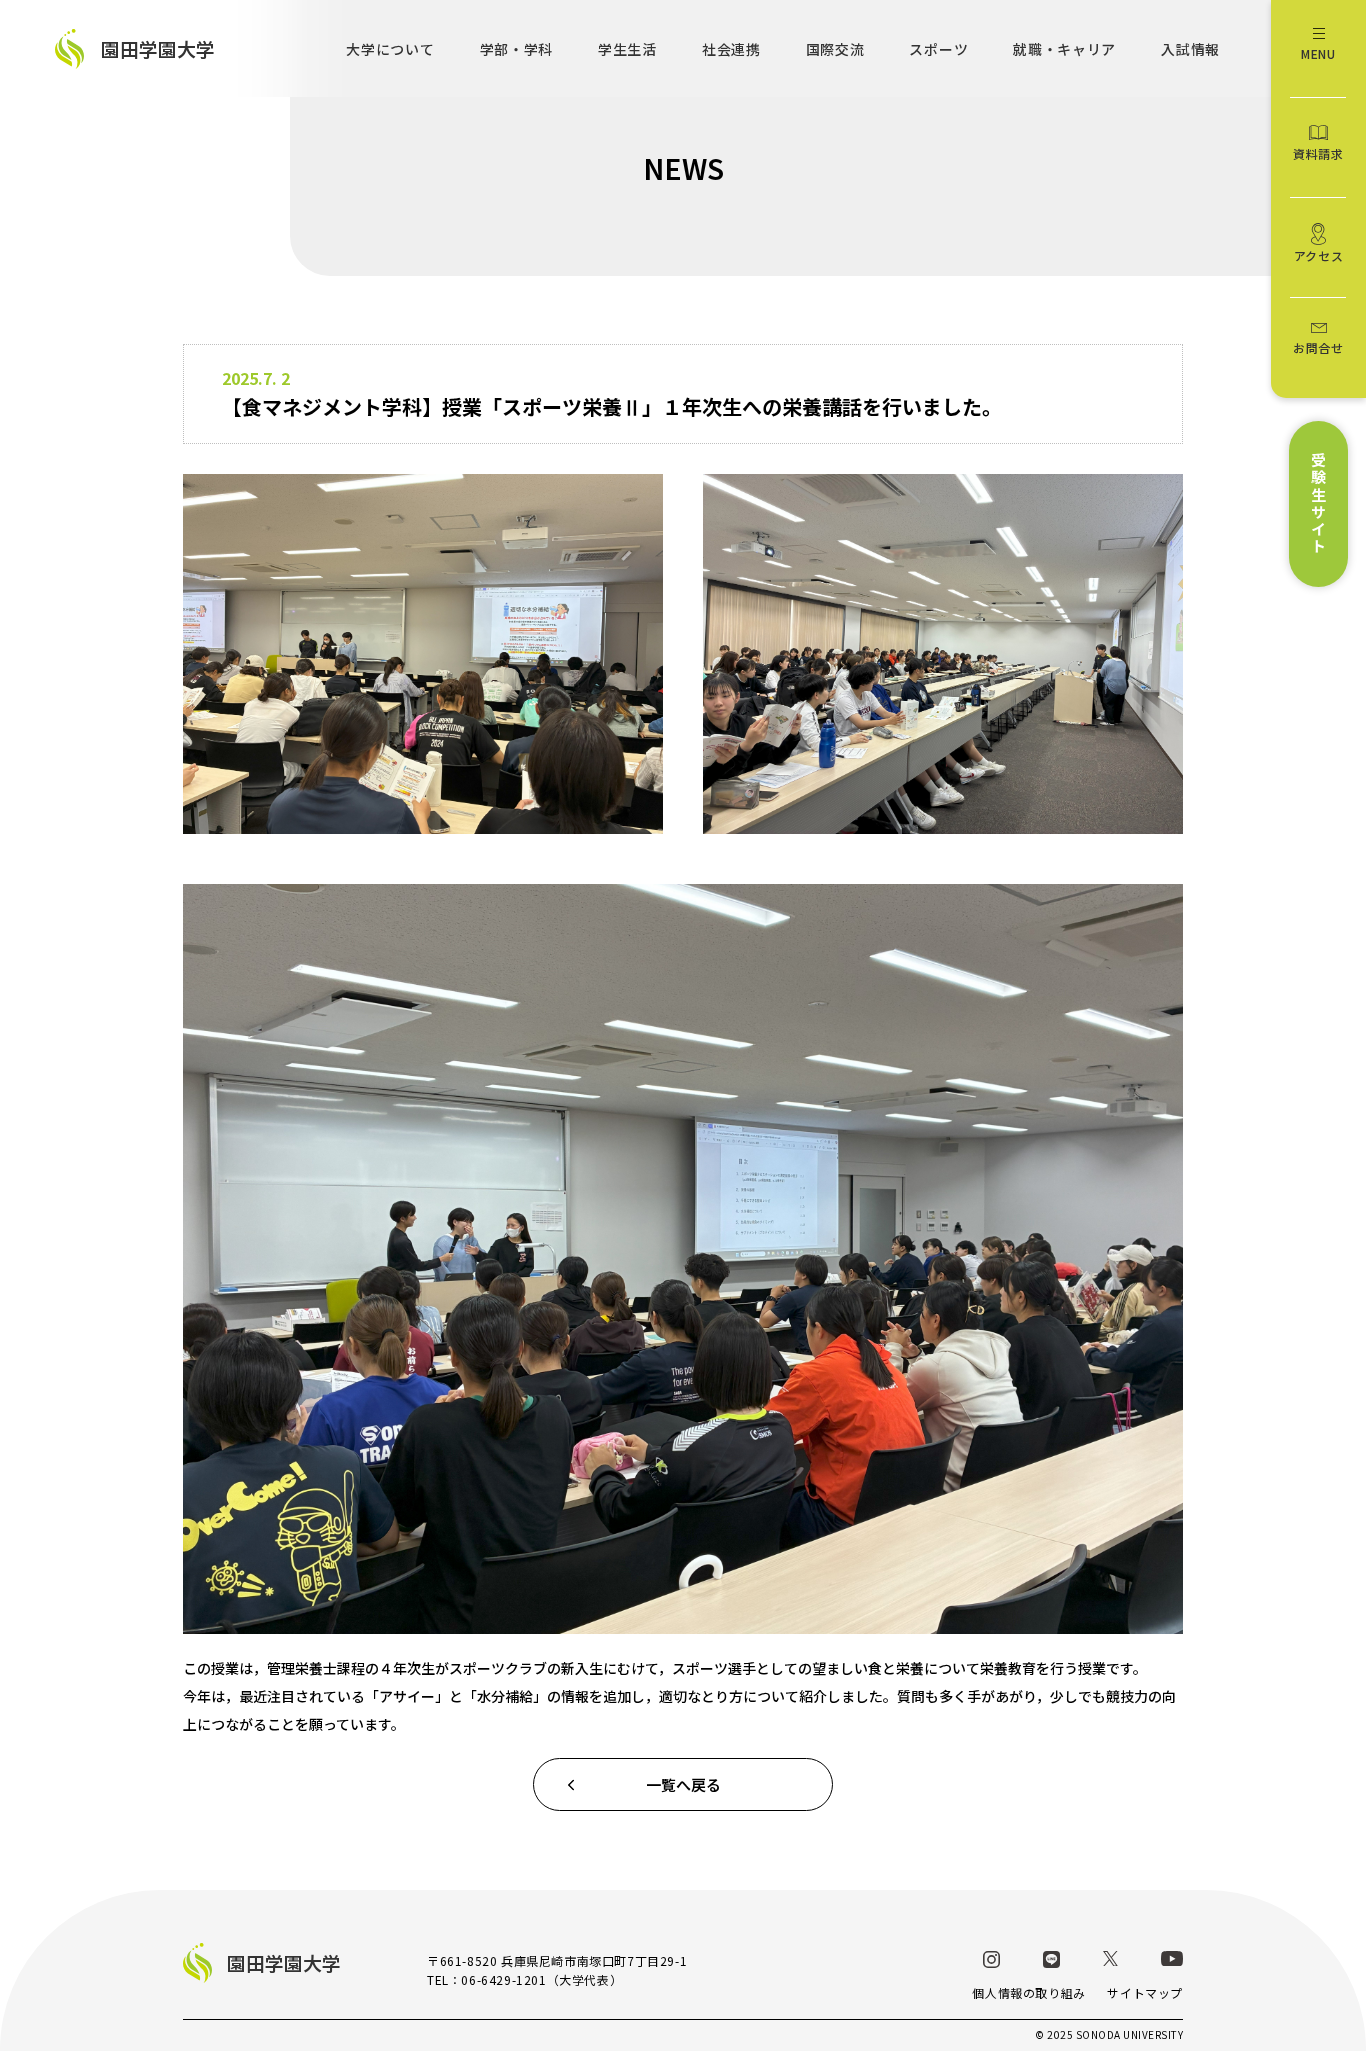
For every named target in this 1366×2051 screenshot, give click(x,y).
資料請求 (1318, 153)
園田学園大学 (158, 48)
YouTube (1172, 1958)
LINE (1051, 1959)
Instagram (991, 1959)
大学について (390, 49)
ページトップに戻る (1234, 1971)
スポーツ (938, 49)
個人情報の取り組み (1028, 1992)
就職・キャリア (1064, 49)
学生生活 (627, 49)
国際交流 (835, 49)
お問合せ (1318, 347)
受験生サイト (1318, 504)
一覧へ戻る (683, 1784)
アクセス (1318, 255)
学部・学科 (517, 49)
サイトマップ (1145, 1992)
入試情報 (1190, 49)
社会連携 (731, 49)
